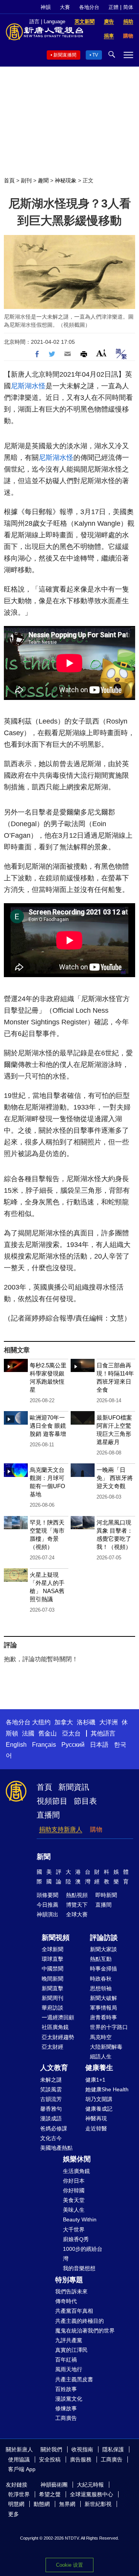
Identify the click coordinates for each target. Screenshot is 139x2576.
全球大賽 (77, 1914)
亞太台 (71, 1733)
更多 (14, 2514)
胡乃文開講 (99, 2099)
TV (95, 55)
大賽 (65, 7)
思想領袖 (101, 1988)
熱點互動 (101, 1959)
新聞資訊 (74, 1787)
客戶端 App (22, 2469)
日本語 (99, 1745)
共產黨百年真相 (74, 2311)
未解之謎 (51, 2080)
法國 (28, 1733)
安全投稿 (50, 2459)
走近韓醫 (96, 2128)
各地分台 (89, 7)
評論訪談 (104, 1938)
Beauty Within (80, 2219)
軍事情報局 (103, 2008)
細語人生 (101, 2056)
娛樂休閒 (77, 2159)
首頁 (9, 180)
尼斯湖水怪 (28, 386)
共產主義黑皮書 (74, 2379)
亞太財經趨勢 (58, 2037)
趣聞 (43, 180)
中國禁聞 (53, 1969)
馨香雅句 (51, 2109)
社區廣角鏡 (55, 2027)
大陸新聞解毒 (106, 2047)
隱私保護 (113, 2449)
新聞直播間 (65, 55)
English (16, 1745)
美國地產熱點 (56, 2148)
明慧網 (16, 2504)
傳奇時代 (66, 2301)
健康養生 (99, 2068)
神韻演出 (47, 1914)
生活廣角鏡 (76, 2171)
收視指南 (82, 2449)
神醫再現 (96, 2118)
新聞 (44, 1857)
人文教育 (54, 2068)
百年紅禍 (66, 2360)
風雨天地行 (69, 2369)
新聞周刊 (53, 1998)
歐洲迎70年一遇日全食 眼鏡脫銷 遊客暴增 (48, 1426)
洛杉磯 (86, 1722)
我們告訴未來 (71, 2291)
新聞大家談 (103, 1949)
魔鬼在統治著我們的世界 (85, 2331)
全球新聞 (53, 1949)
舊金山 (47, 1733)
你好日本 (74, 2181)
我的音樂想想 (79, 2268)
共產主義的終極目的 (80, 2321)
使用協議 (19, 2459)
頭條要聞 (47, 1895)
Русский (73, 1745)
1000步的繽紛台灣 (83, 2254)
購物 (96, 1829)
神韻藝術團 (54, 2485)
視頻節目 (52, 1801)
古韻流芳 (51, 2099)
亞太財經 (53, 2047)
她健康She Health (107, 2089)
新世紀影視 (98, 2504)
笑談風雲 (51, 2089)
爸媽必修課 (54, 2128)
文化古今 (51, 2138)
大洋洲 (108, 1722)
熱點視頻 (77, 1895)
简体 (128, 7)
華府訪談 (53, 2008)
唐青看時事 (103, 2017)
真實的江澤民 (71, 2350)
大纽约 (41, 1722)
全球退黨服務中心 (92, 2494)
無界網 (67, 2504)
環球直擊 (53, 1959)
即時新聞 (106, 1895)
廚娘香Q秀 (76, 2239)
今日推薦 (47, 1905)
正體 (114, 7)
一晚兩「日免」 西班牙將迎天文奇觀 (115, 1478)
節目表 (85, 1801)
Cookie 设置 (69, 2565)
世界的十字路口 (109, 2027)
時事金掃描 (103, 1969)
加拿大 (64, 1722)
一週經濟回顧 (58, 2017)
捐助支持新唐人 (61, 1829)
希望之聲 (50, 2494)
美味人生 (74, 2210)
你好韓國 (74, 2190)
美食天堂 (74, 2200)
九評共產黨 (69, 2340)
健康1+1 (95, 2080)
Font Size (101, 353)
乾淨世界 (19, 2494)
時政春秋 (101, 1979)
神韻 (46, 7)
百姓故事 (66, 2389)
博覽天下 (77, 1905)
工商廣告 (66, 2418)
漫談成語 (51, 2118)
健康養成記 (99, 2109)
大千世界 (74, 2230)
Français (44, 1745)
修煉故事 (66, 2408)
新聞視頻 (56, 1938)
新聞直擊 (53, 1988)
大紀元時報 (90, 2485)
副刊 (26, 180)
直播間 (48, 1815)
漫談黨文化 (69, 2399)
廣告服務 (81, 2459)
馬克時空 (101, 2037)
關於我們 (51, 2449)
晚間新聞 (53, 1979)
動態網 (42, 2504)
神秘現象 (66, 180)
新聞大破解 (103, 1998)
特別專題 (69, 2280)
